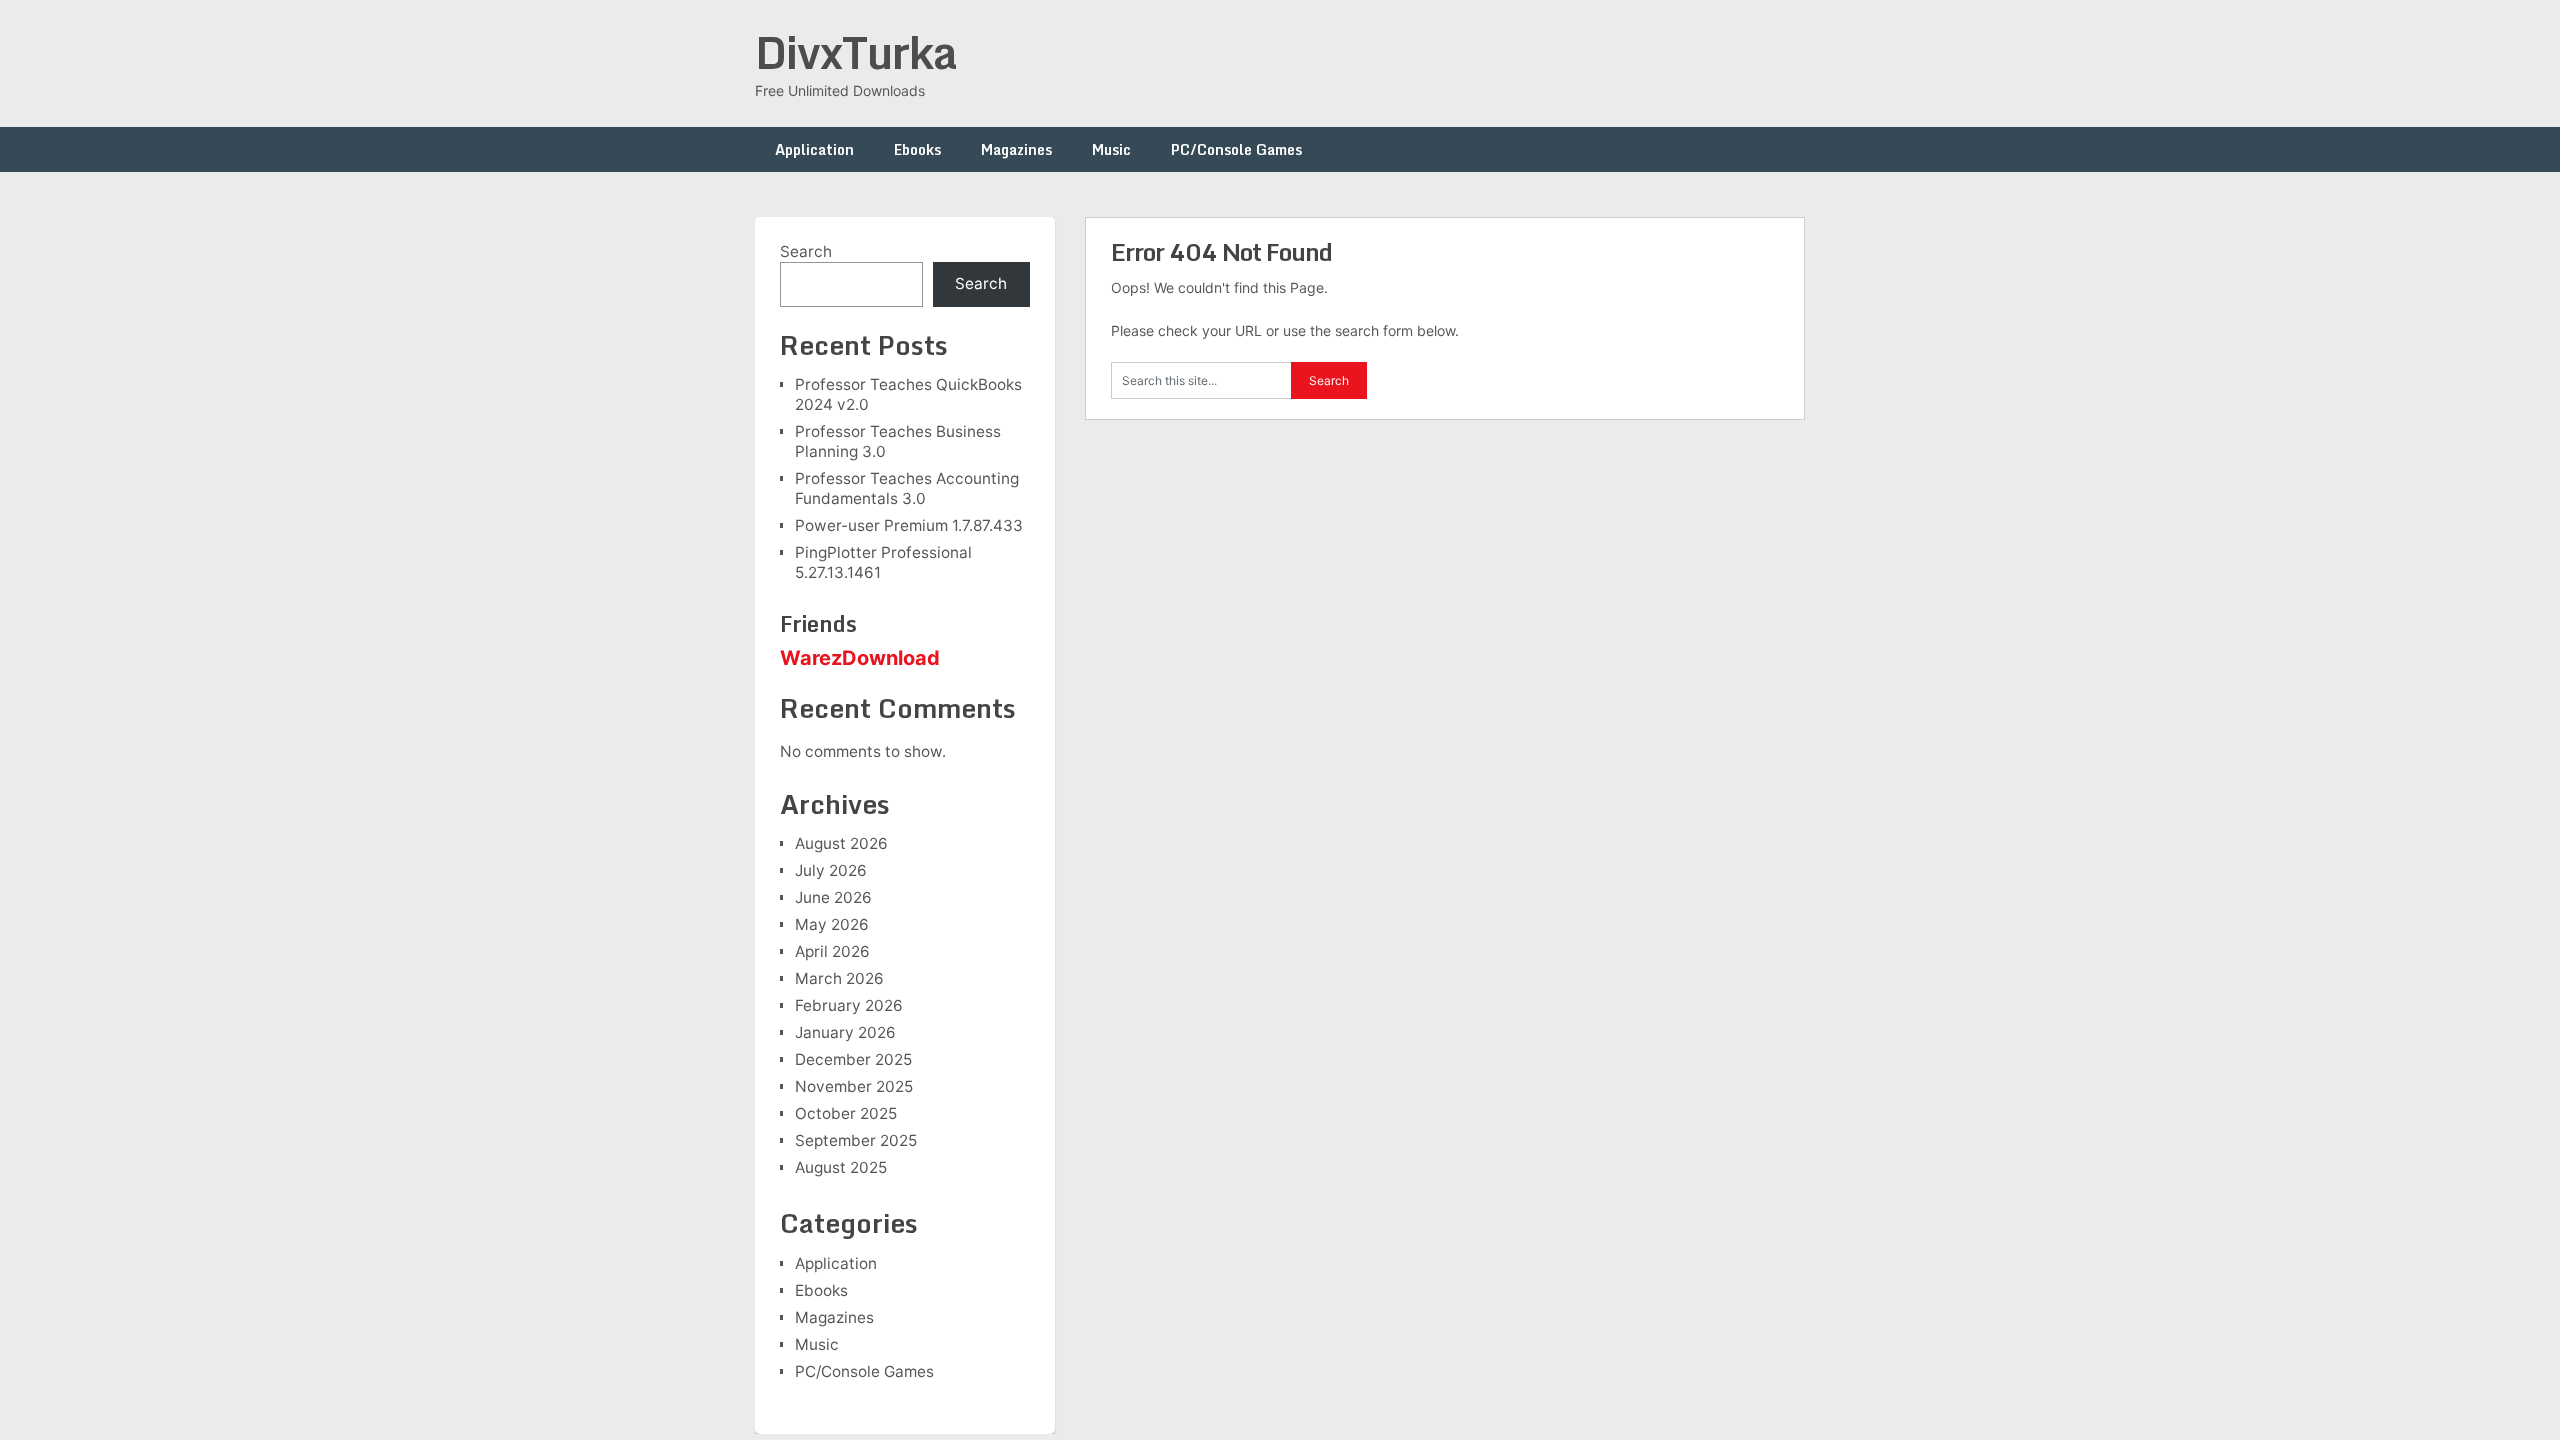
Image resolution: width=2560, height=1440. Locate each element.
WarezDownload (860, 658)
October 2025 (846, 1113)
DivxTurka (856, 52)
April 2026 (832, 951)
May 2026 (832, 924)
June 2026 (833, 897)
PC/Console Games (1236, 149)
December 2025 (853, 1059)
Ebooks (917, 149)
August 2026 (841, 843)
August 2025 (841, 1167)
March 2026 (839, 978)
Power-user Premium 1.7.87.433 (909, 525)
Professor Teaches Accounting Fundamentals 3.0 (907, 488)
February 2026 (849, 1005)
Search (806, 251)
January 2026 (845, 1032)
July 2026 (831, 870)
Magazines (1016, 149)
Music (1111, 149)
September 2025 (856, 1140)
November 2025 (854, 1086)
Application (814, 149)
